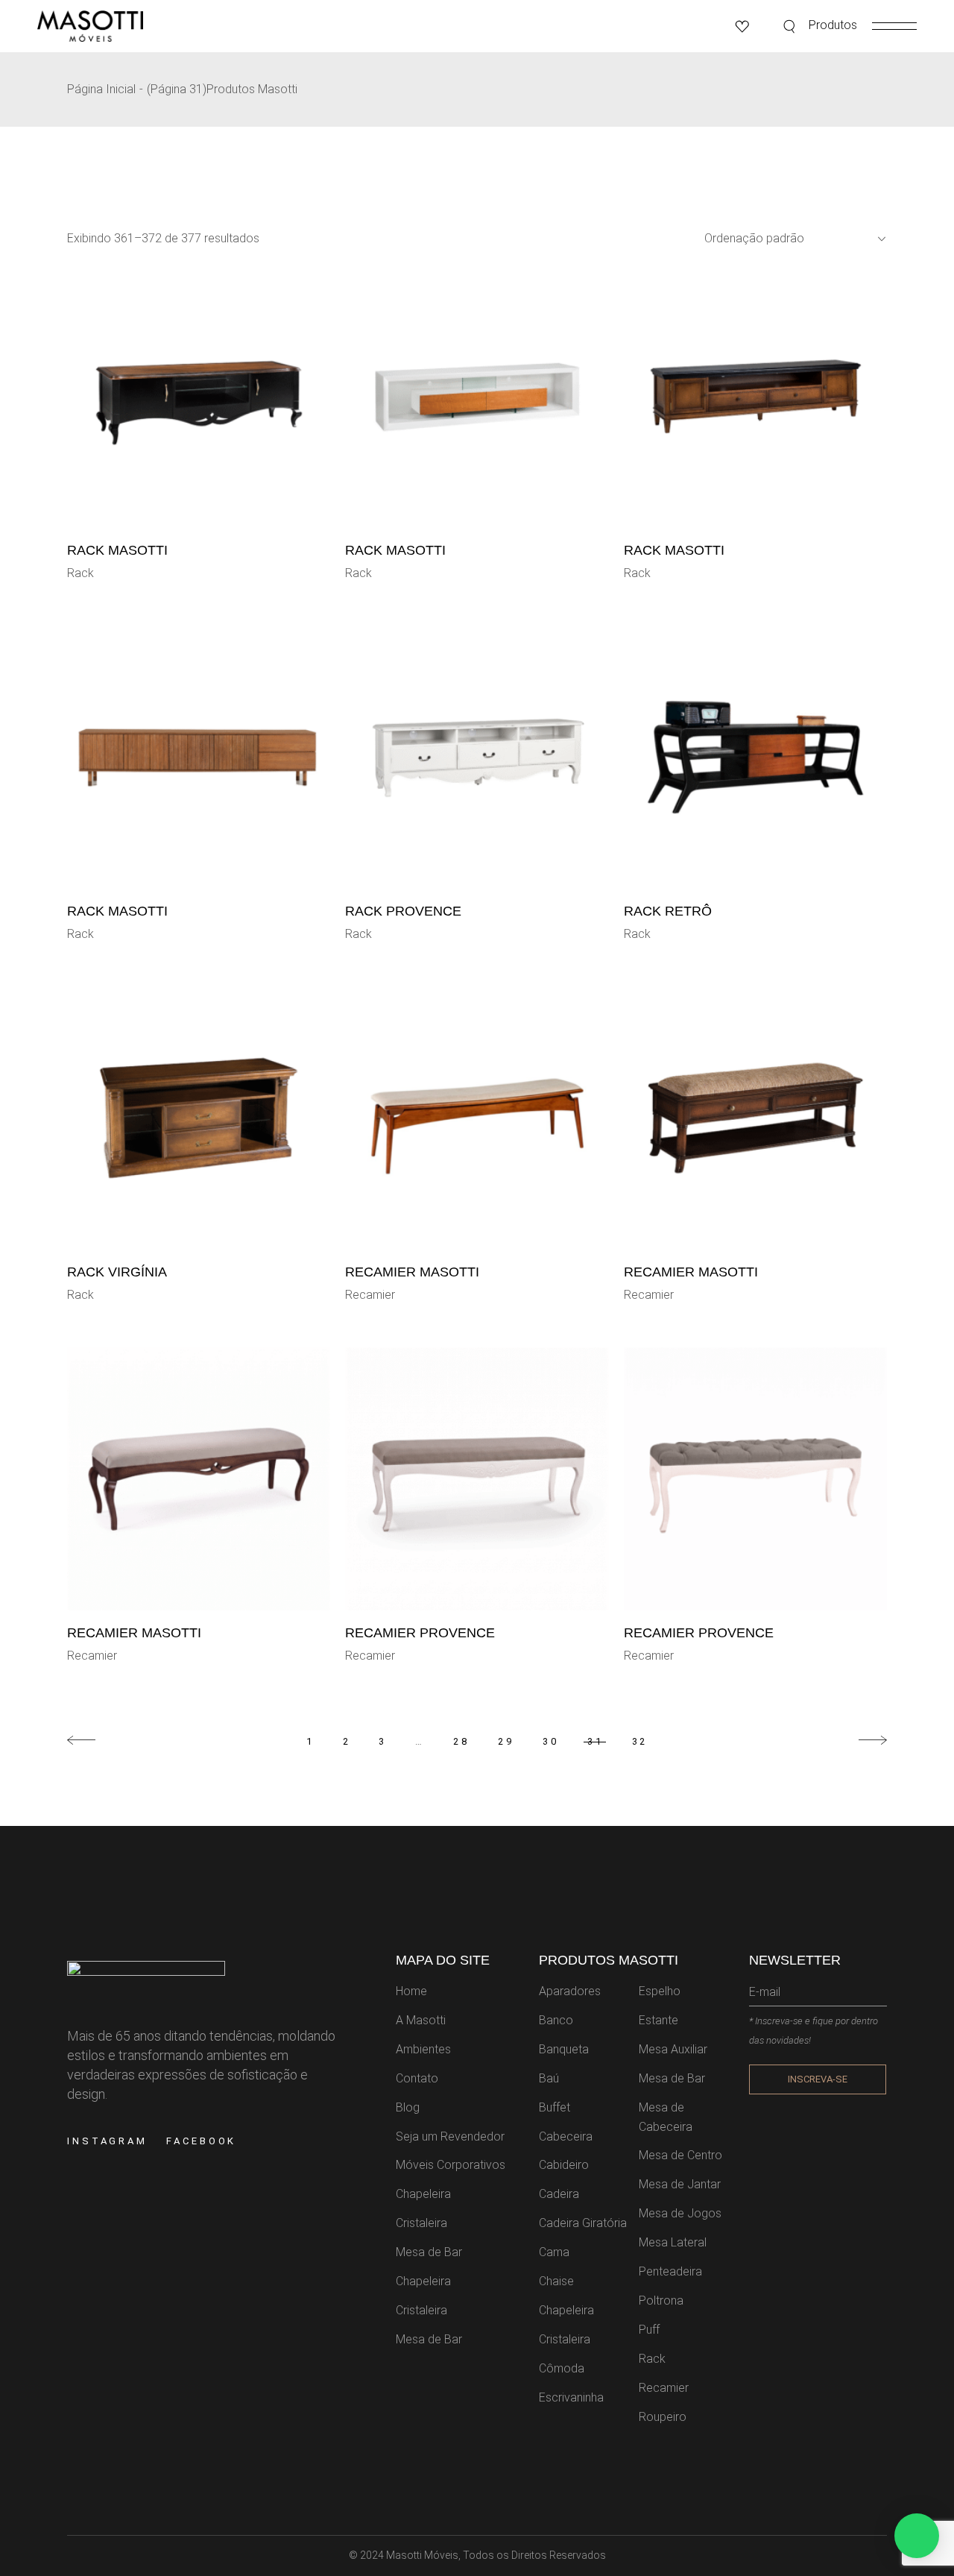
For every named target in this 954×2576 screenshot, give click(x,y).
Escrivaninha (571, 2397)
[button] (917, 2536)
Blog (408, 2107)
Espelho (660, 1991)
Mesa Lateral (673, 2242)
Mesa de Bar (429, 2252)
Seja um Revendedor (450, 2136)
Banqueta (564, 2049)
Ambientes (423, 2049)
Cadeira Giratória (583, 2223)
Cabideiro (564, 2165)
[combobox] (789, 239)
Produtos (833, 25)
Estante (658, 2020)
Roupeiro (663, 2417)
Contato (417, 2078)
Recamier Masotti (412, 1272)
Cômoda (562, 2368)
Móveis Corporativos (451, 2165)
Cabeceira (566, 2136)
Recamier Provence (420, 1633)
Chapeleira (423, 2194)
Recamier (370, 1295)
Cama (554, 2252)
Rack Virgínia (117, 1272)
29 (506, 1741)
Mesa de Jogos (680, 2213)
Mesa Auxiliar (673, 2049)
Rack (80, 573)
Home (411, 1991)
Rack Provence (403, 911)
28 (461, 1741)
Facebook (201, 2141)
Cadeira (559, 2194)
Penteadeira (670, 2271)
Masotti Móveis (422, 2555)
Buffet (555, 2107)
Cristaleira (421, 2223)
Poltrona (661, 2301)
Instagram (107, 2141)
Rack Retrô (668, 911)
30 (551, 1741)
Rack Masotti (117, 550)
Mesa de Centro (680, 2155)
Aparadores (570, 1991)
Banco (556, 2020)
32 (640, 1741)
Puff (649, 2330)
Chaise (556, 2281)
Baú (549, 2078)
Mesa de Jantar (680, 2184)
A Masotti (421, 2020)
